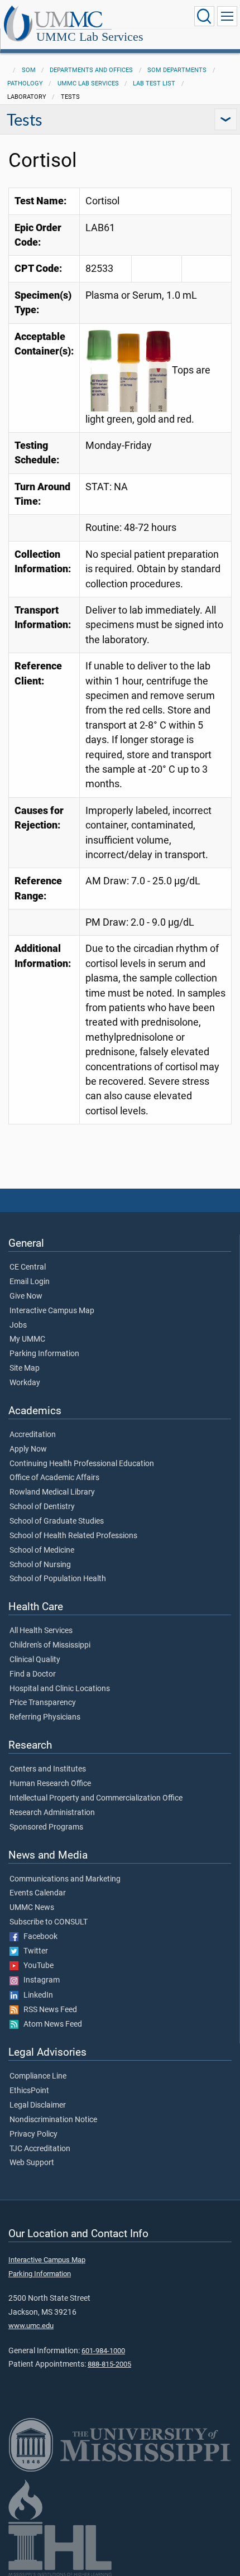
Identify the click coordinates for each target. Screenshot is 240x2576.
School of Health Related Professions (73, 1536)
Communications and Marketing (65, 1879)
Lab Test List (154, 83)
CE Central (28, 1267)
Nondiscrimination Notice (53, 2120)
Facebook (38, 1937)
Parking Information (44, 1354)
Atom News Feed (50, 2024)
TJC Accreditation (40, 2149)
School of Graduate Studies (57, 1521)
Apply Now (28, 1449)
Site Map (25, 1368)
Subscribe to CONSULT (49, 1922)
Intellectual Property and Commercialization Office (96, 1798)
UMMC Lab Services (90, 37)
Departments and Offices (91, 70)
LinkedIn (36, 1995)
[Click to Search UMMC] (204, 16)
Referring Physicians (45, 1717)
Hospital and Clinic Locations (60, 1689)
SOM (29, 70)
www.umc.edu (31, 2326)
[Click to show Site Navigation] (227, 16)
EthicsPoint (29, 2091)
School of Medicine (42, 1550)
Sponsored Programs (46, 1827)
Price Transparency (43, 1703)
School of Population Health (58, 1579)
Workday (25, 1383)
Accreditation (33, 1435)
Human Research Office (50, 1784)
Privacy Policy (33, 2134)
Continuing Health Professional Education (82, 1464)
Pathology (25, 83)
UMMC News (32, 1908)
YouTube (36, 1966)
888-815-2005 (109, 2364)
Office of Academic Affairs (54, 1478)
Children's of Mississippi (50, 1645)
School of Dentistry (42, 1507)
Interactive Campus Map (52, 1311)
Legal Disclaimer (38, 2105)
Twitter (33, 1951)
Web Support (32, 2163)
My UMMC (27, 1339)
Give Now (26, 1296)
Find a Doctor (33, 1674)
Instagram (39, 1980)
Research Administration (52, 1813)
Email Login (30, 1282)
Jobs (18, 1325)
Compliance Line (38, 2076)
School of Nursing (40, 1565)
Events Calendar (38, 1893)
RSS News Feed (48, 2010)
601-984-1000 (103, 2351)
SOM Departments (177, 70)
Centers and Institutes (48, 1769)
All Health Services (41, 1631)
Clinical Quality (35, 1660)
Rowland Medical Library (52, 1492)
